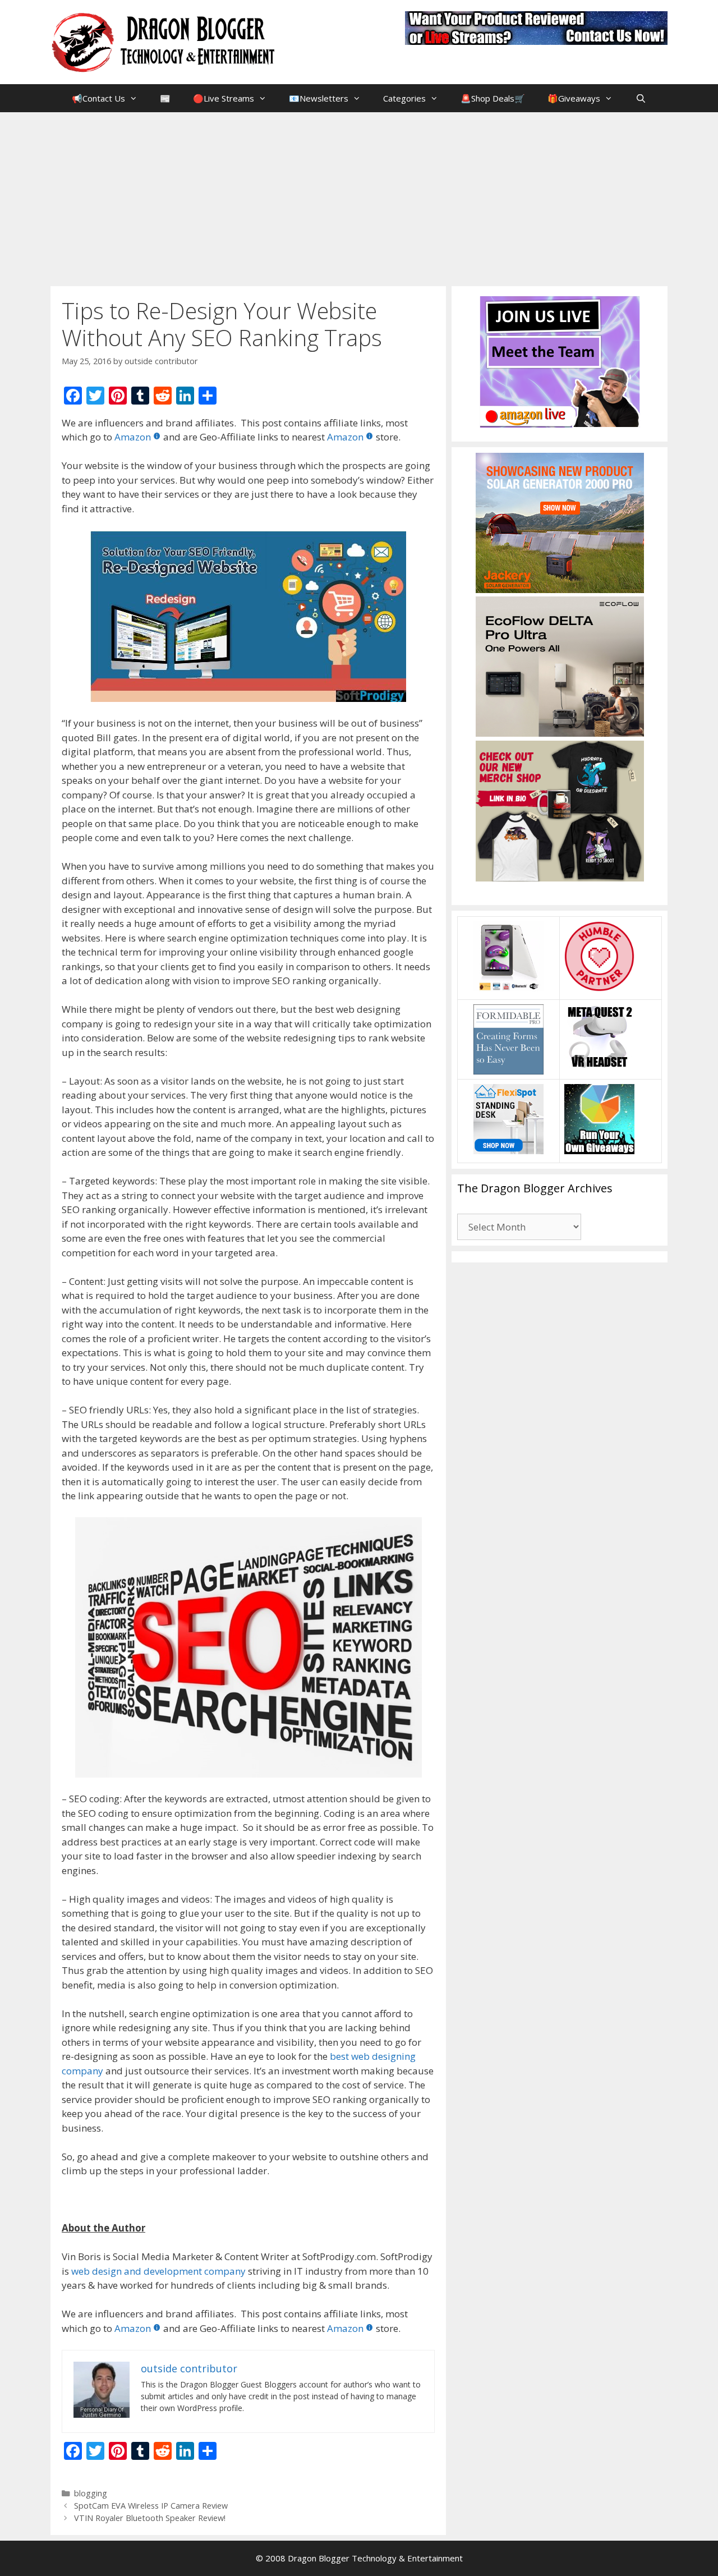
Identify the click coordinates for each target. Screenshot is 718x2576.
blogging (91, 2493)
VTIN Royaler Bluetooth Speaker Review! (150, 2518)
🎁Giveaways (574, 98)
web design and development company (158, 2271)
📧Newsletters (319, 98)
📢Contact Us (98, 98)
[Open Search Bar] (640, 98)
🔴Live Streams (224, 98)
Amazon (133, 437)
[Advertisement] (359, 196)
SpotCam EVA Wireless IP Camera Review (151, 2506)
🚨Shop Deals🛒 (493, 98)
